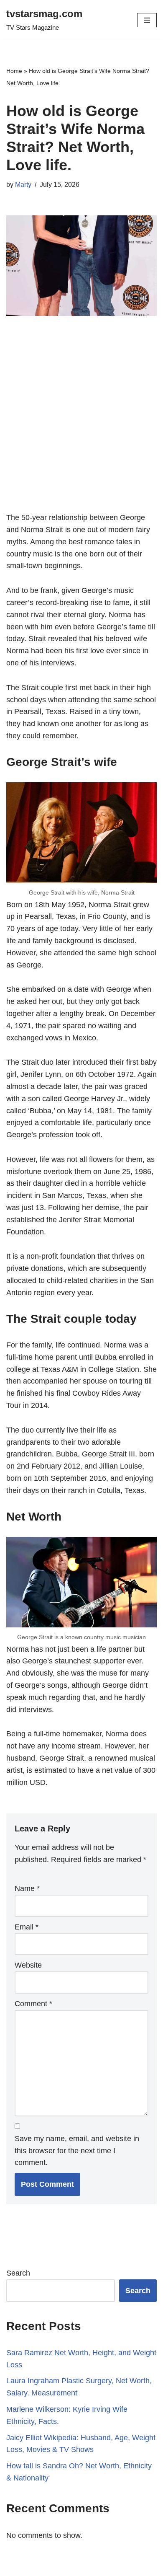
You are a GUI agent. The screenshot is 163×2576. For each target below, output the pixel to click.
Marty (23, 184)
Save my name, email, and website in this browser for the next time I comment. (77, 2151)
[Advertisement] (81, 427)
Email (27, 1927)
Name (27, 1888)
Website (28, 1965)
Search (18, 2273)
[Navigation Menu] (147, 20)
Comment (33, 2004)
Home (14, 71)
